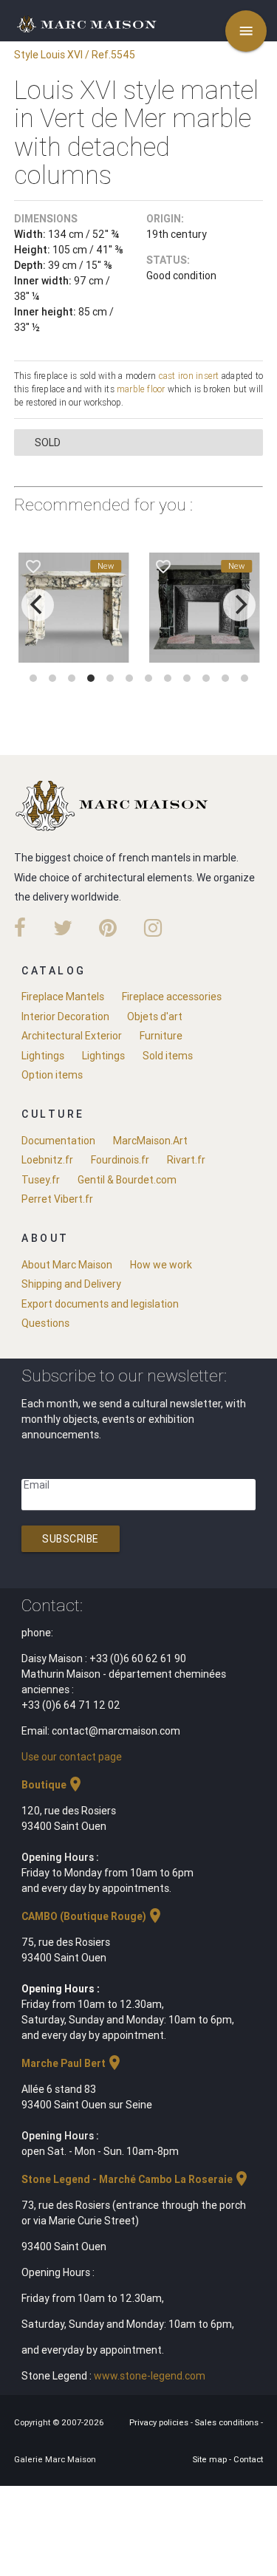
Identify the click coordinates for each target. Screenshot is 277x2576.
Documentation (58, 1141)
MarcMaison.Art (150, 1141)
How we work (161, 1265)
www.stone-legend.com (150, 2376)
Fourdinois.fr (120, 1160)
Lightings (43, 1056)
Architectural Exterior (72, 1036)
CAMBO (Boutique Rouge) (93, 1916)
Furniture (161, 1036)
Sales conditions (228, 2422)
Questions (45, 1323)
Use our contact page (72, 1757)
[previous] (38, 605)
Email (37, 1485)
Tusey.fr (41, 1180)
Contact (248, 2459)
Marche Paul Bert (72, 2063)
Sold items (168, 1056)
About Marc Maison (67, 1265)
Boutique (53, 1785)
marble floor (141, 389)
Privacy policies (160, 2422)
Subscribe (71, 1539)
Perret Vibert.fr (57, 1199)
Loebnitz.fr (47, 1160)
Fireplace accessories (172, 997)
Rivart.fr (186, 1160)
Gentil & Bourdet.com (127, 1180)
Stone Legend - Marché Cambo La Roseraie (136, 2179)
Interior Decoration (65, 1017)
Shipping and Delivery (71, 1284)
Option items (52, 1075)
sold (48, 443)
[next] (239, 605)
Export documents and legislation (100, 1304)
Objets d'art (155, 1017)
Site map (211, 2459)
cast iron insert (189, 376)
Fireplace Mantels (63, 997)
